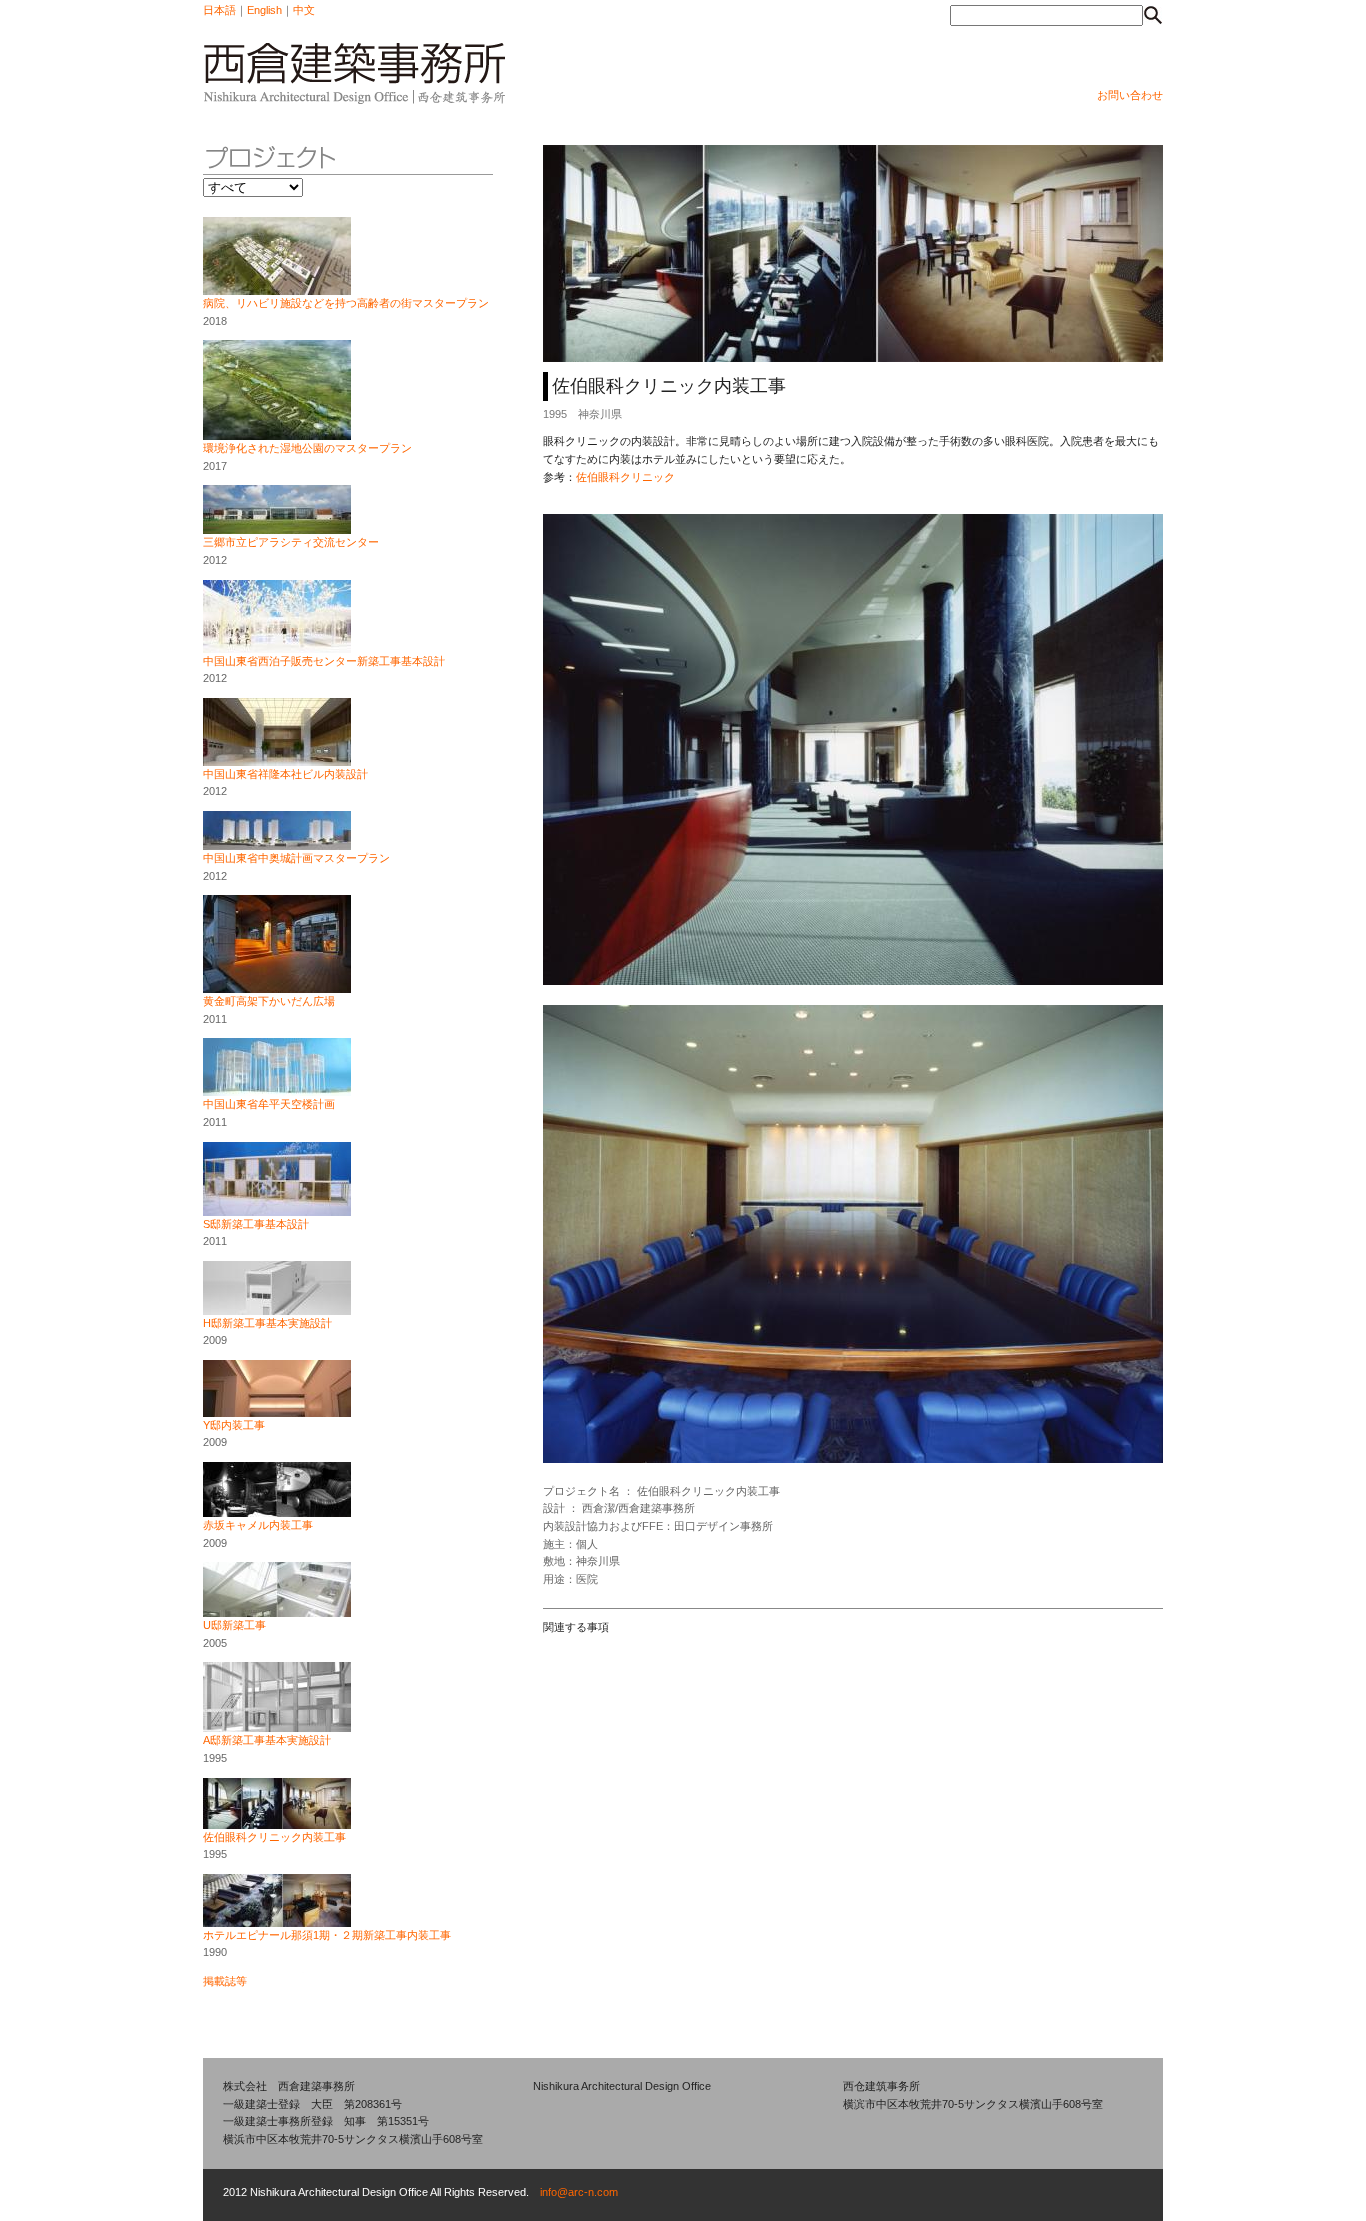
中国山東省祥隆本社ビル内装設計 (285, 774)
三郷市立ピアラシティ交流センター (291, 542)
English (264, 10)
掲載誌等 (225, 1981)
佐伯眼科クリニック (625, 477)
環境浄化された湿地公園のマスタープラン (307, 448)
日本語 (219, 10)
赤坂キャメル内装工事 (258, 1525)
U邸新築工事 (234, 1625)
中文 (304, 10)
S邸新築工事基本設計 (256, 1224)
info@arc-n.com (579, 2192)
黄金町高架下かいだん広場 (269, 1001)
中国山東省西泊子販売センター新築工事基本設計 (324, 661)
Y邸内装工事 (234, 1425)
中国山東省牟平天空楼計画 (269, 1104)
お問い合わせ (1130, 95)
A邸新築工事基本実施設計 (267, 1740)
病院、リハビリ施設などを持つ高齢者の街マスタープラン (346, 303)
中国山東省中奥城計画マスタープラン (296, 858)
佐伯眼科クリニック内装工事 (274, 1837)
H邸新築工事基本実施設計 (267, 1323)
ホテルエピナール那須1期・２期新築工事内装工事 (327, 1935)
